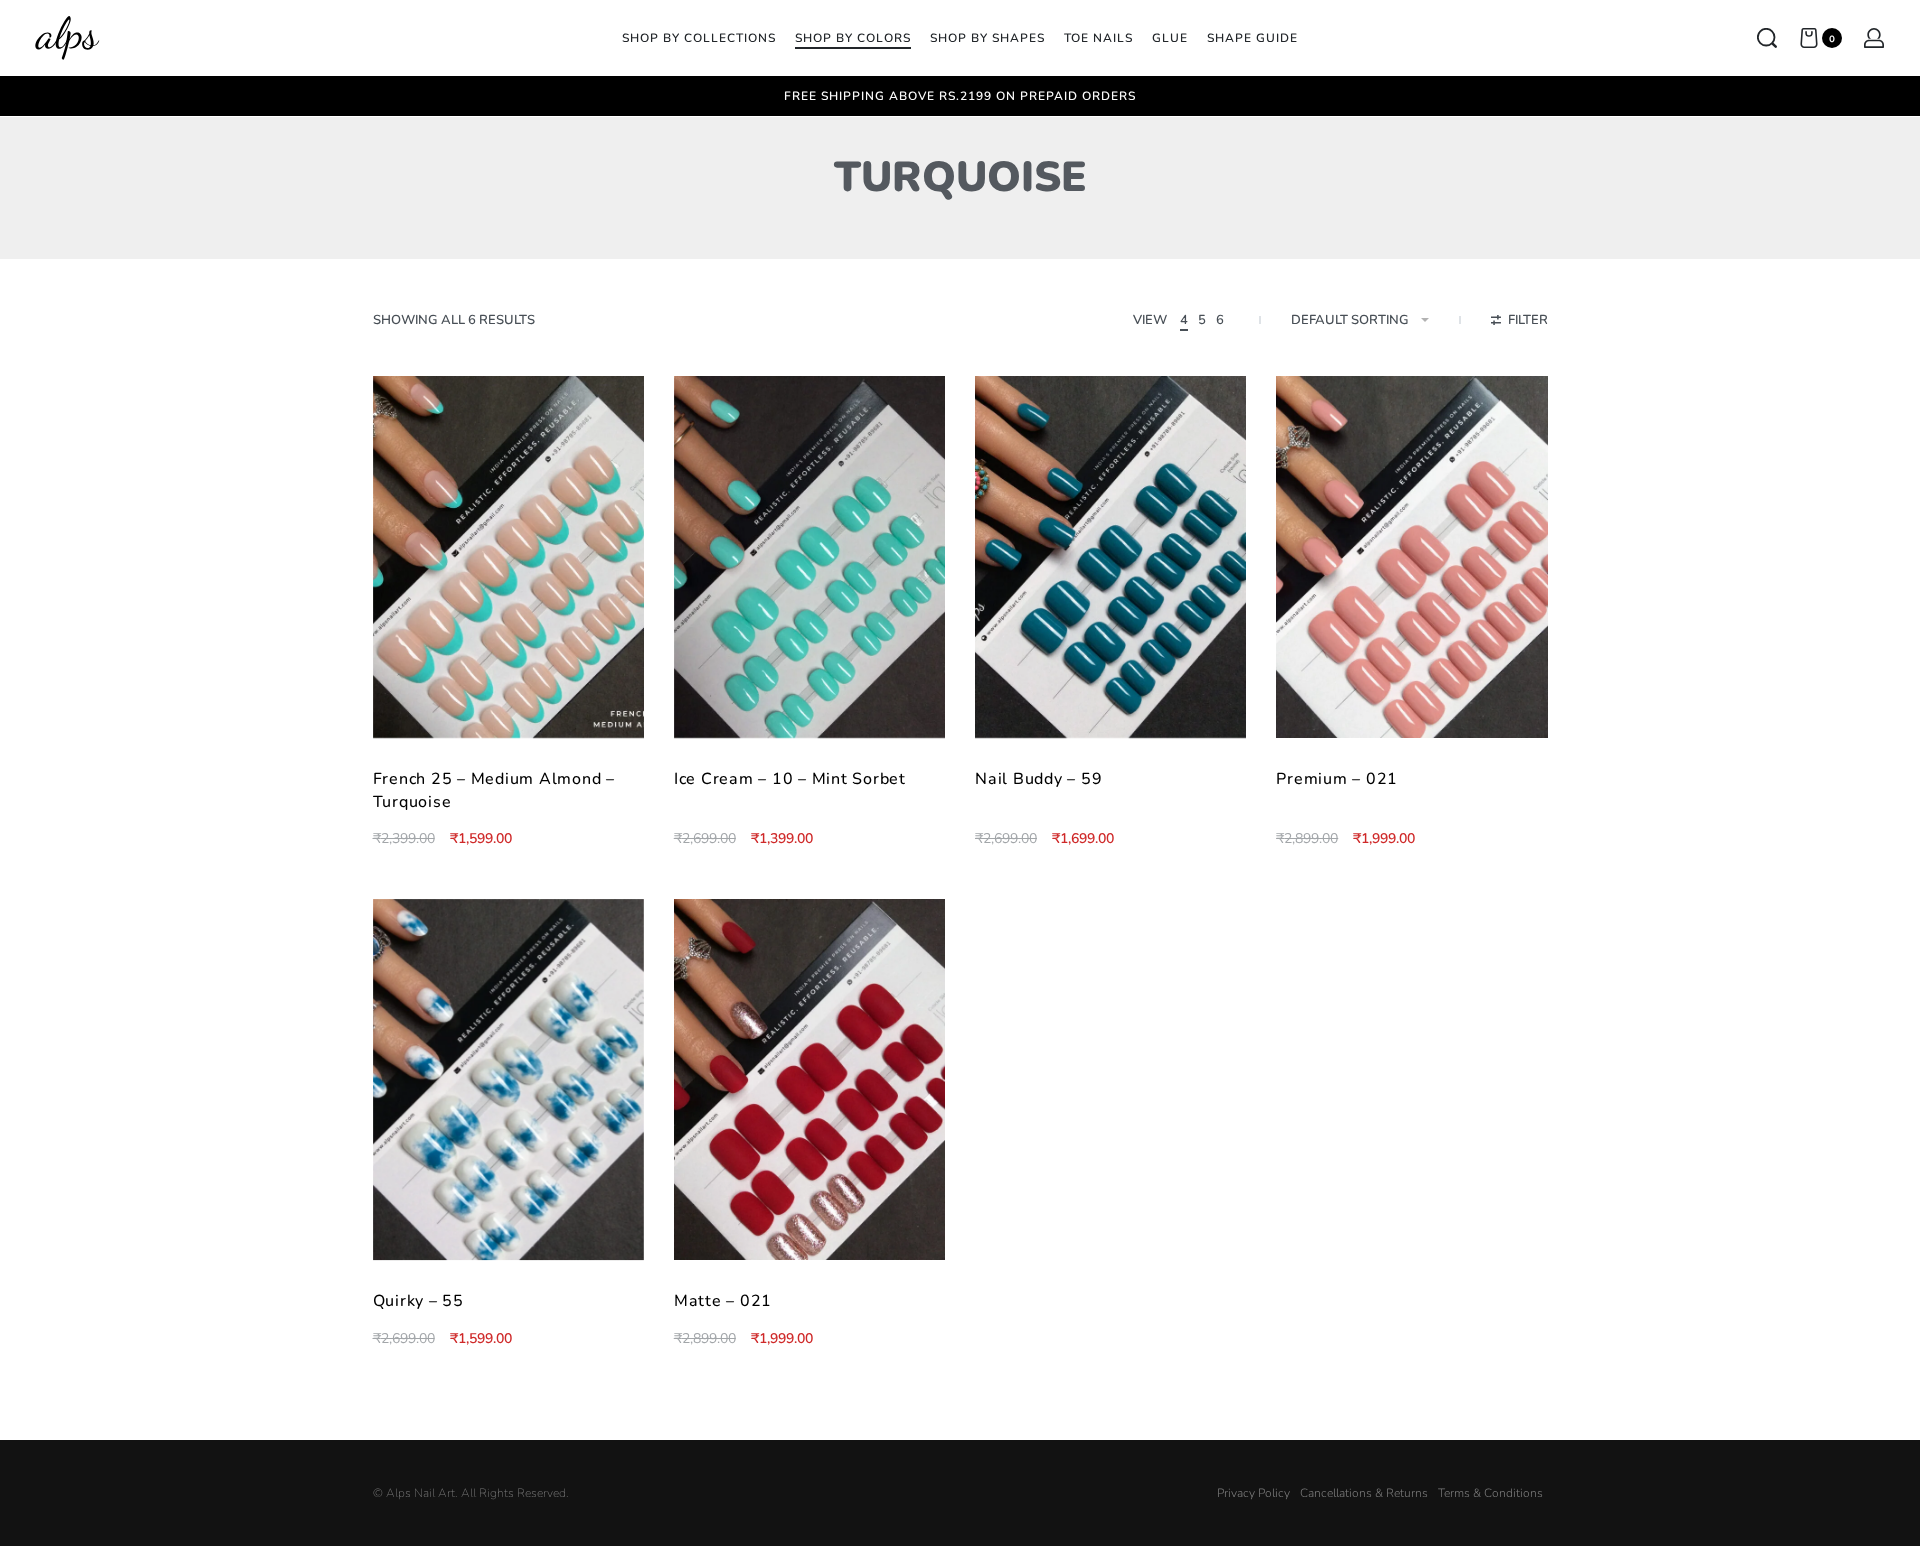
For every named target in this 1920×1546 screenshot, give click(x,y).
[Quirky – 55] (508, 1080)
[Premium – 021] (1411, 557)
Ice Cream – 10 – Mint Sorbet (790, 779)
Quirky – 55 (418, 1301)
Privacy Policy (1253, 1493)
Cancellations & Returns (1364, 1493)
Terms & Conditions (1490, 1493)
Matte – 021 (723, 1301)
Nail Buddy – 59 (1038, 779)
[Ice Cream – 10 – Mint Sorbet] (809, 557)
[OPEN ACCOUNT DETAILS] (1874, 38)
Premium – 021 (1337, 779)
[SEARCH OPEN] (1767, 38)
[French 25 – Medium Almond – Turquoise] (508, 557)
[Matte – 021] (809, 1080)
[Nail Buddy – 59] (1110, 557)
